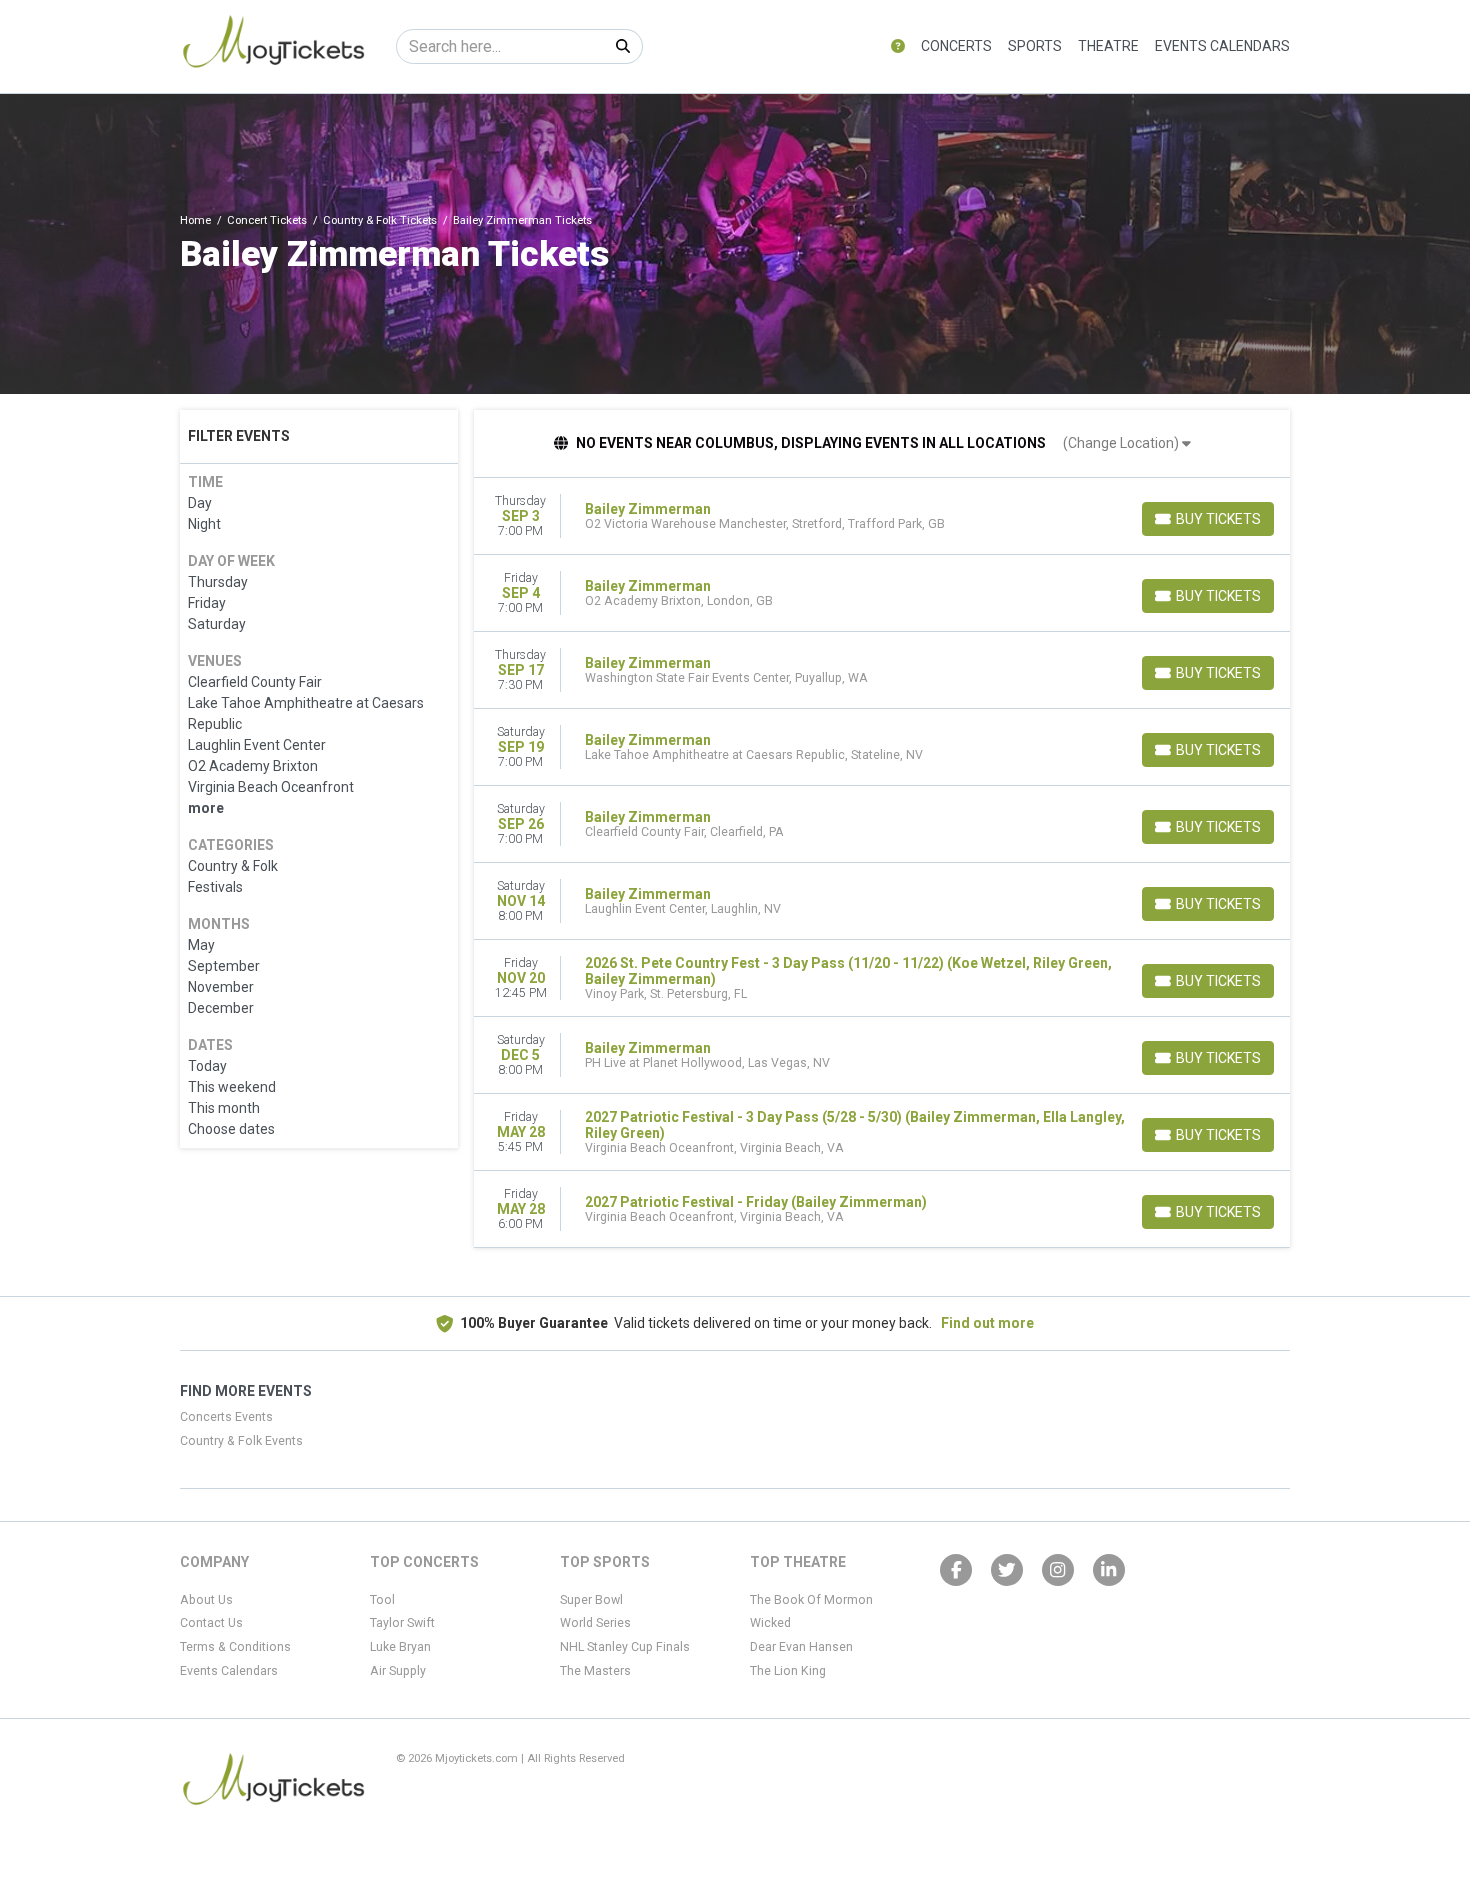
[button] (898, 46)
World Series (595, 1623)
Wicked (770, 1623)
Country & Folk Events (241, 1441)
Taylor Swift (402, 1623)
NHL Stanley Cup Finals (625, 1647)
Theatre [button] (1108, 46)
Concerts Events (226, 1417)
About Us (206, 1600)
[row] (882, 516)
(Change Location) (1122, 443)
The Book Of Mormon (811, 1600)
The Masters (595, 1671)
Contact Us (211, 1623)
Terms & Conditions (235, 1647)
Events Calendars (1222, 46)
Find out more (987, 1323)
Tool (382, 1600)
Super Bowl (591, 1600)
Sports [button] (1035, 46)
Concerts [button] (956, 46)
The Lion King (788, 1671)
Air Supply (398, 1671)
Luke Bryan (400, 1647)
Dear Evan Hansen (801, 1647)
